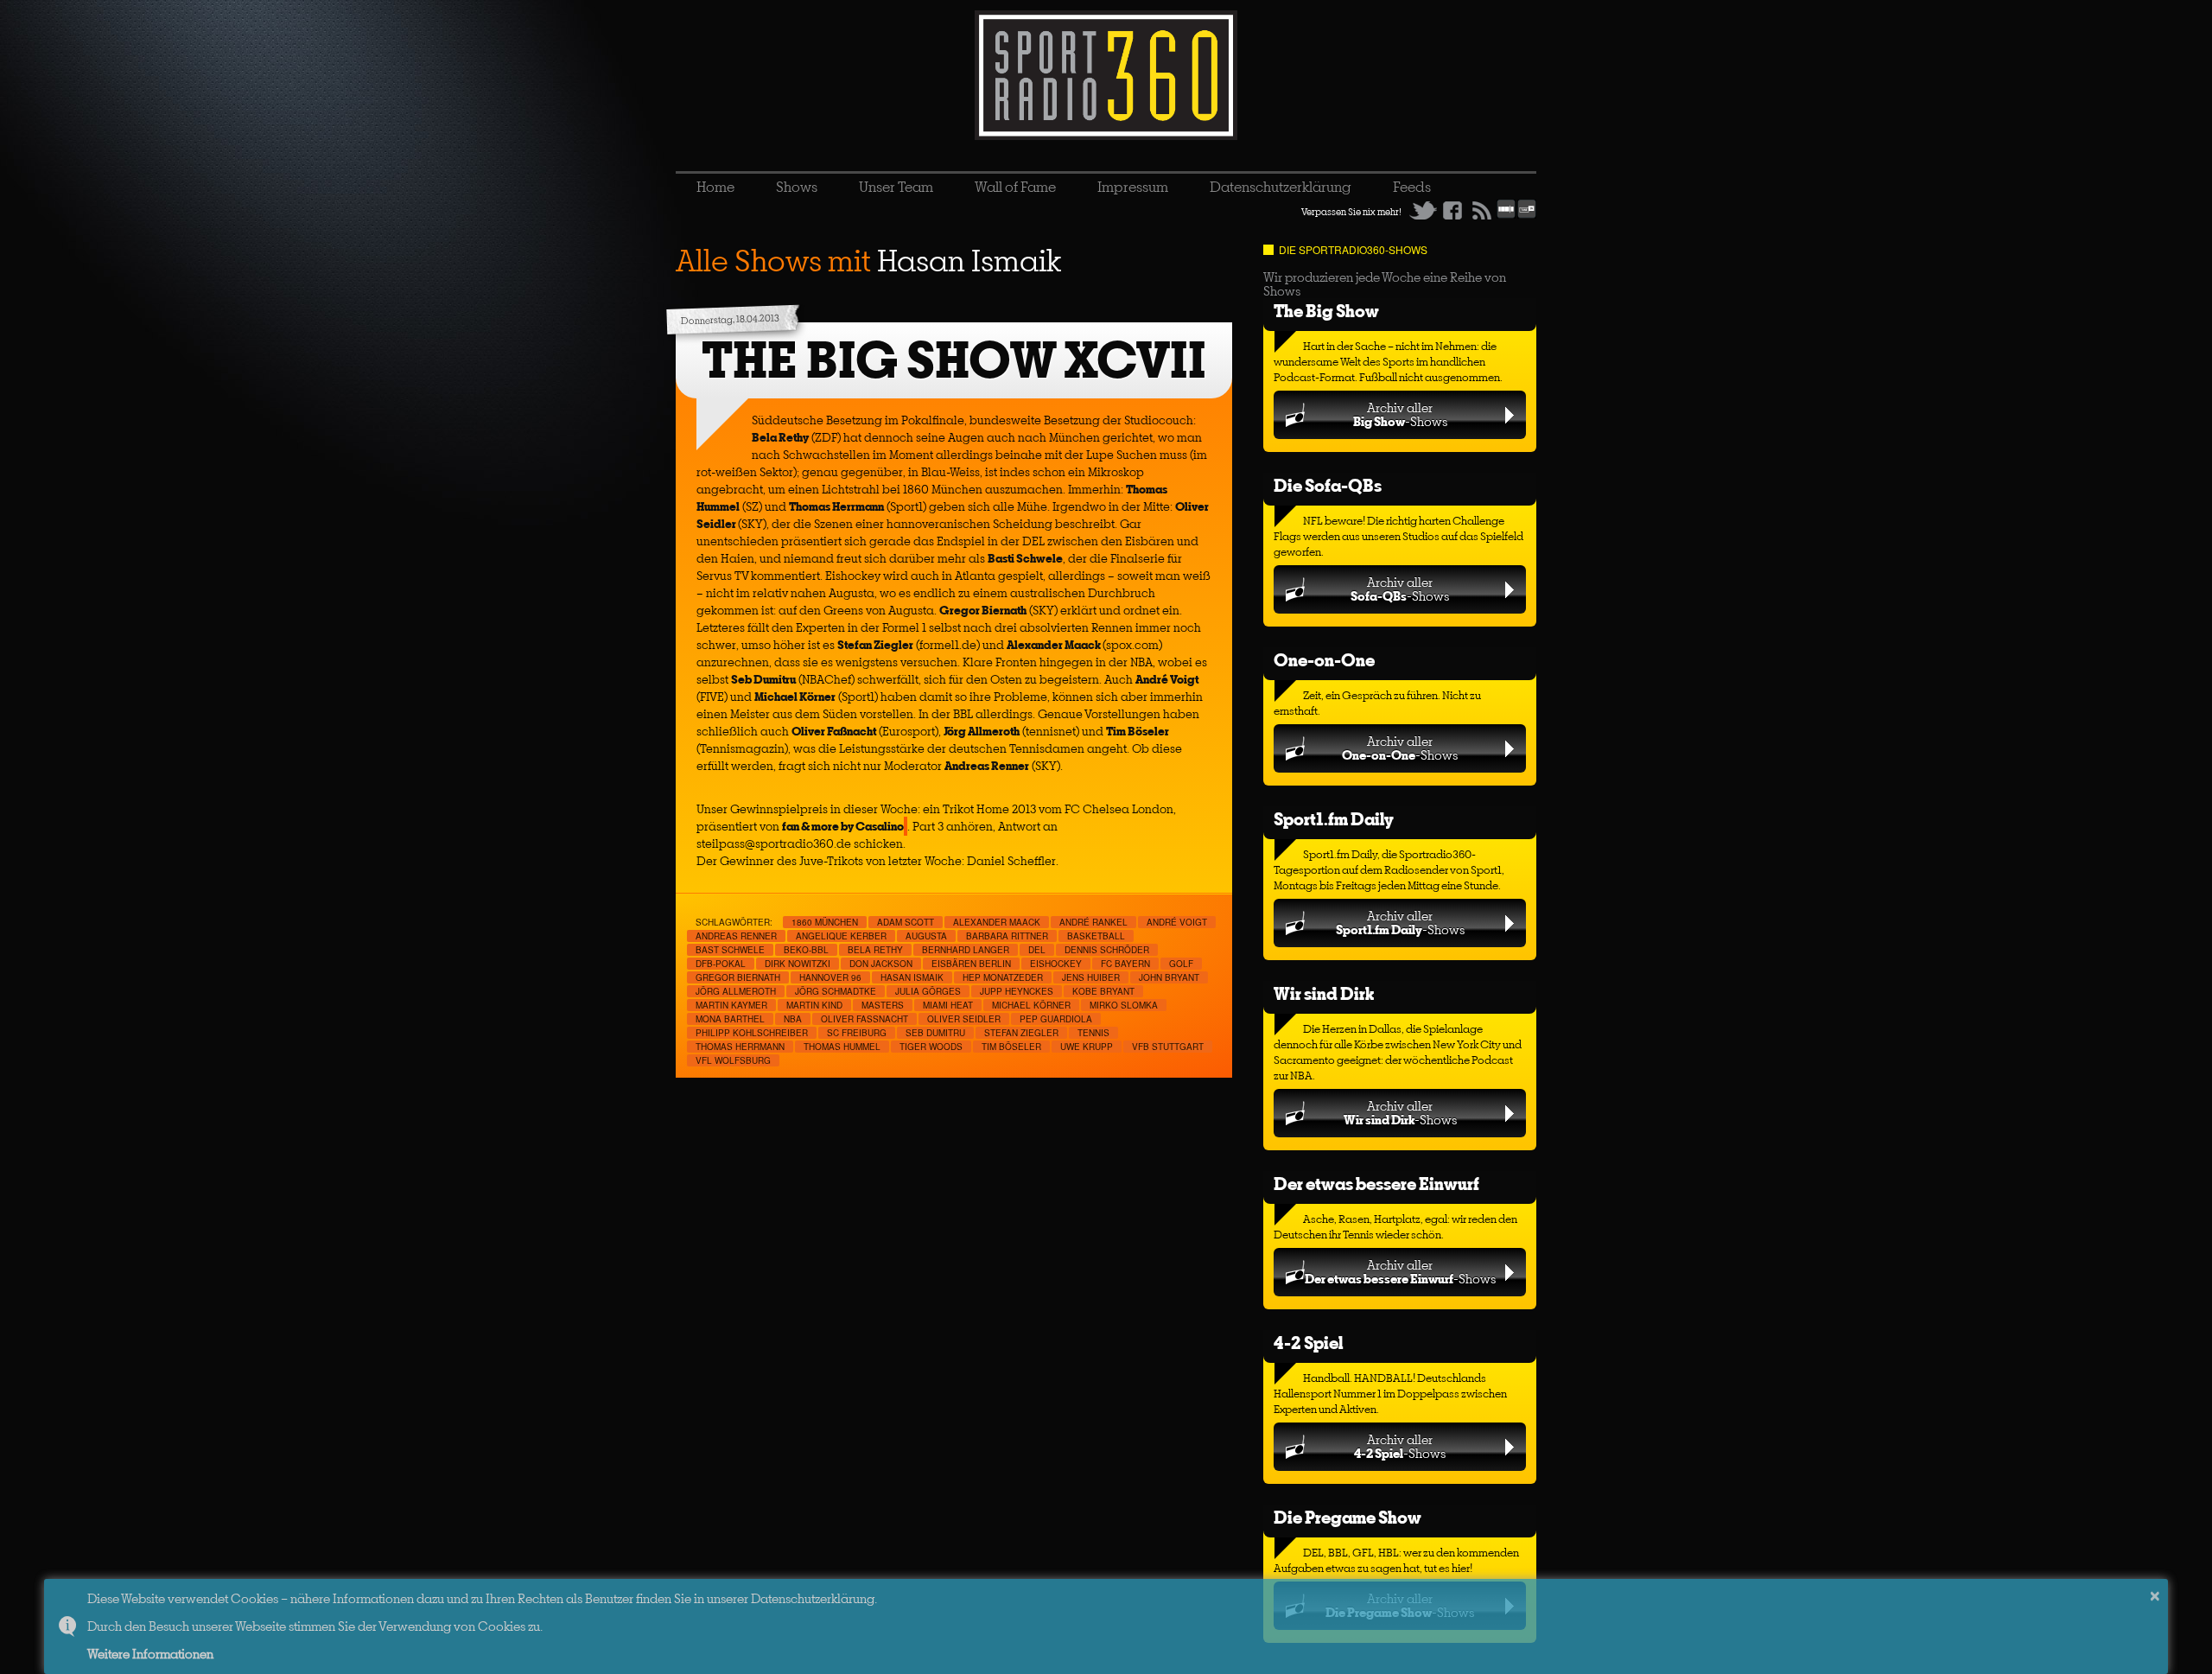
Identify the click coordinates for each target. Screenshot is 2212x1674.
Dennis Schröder (1107, 950)
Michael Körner (1031, 1005)
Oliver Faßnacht (864, 1019)
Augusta (926, 936)
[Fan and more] (906, 826)
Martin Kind (814, 1005)
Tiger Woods (931, 1047)
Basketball (1096, 936)
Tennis (1093, 1033)
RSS (1482, 210)
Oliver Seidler (964, 1019)
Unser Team (896, 187)
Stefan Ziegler (1021, 1033)
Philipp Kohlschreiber (752, 1033)
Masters (883, 1005)
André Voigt (1177, 922)
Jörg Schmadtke (836, 991)
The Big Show (1326, 311)
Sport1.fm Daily (1334, 819)
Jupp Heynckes (1017, 991)
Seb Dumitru (935, 1033)
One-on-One (1324, 660)
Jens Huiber (1091, 977)
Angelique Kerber (841, 936)
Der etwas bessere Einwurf (1376, 1184)
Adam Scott (906, 922)
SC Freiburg (857, 1033)
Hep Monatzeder (1003, 977)
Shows (797, 187)
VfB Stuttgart (1168, 1047)
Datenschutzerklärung (1281, 187)
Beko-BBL (806, 950)
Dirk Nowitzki (798, 964)
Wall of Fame (1015, 187)
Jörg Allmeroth (736, 991)
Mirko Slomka (1124, 1005)
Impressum (1133, 187)
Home (715, 187)
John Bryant (1169, 977)
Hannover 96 (830, 977)
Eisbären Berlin (971, 964)
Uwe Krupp (1087, 1047)
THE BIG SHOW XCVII (954, 360)
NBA (793, 1019)
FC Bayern (1125, 964)
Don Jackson (881, 964)
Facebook (1452, 210)
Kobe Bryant (1103, 991)
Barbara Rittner (1007, 936)
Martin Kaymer (731, 1005)
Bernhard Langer (966, 950)
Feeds (1412, 187)
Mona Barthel (730, 1019)
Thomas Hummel (842, 1047)
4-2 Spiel (1308, 1343)
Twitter (1423, 210)
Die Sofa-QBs (1328, 485)
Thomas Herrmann (740, 1047)
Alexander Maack (997, 922)
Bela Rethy (875, 950)
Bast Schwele (730, 950)
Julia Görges (928, 991)
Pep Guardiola (1056, 1019)
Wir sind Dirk (1324, 993)
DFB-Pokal (721, 964)
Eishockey (1056, 964)
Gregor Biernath (738, 977)
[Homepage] (1106, 75)
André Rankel (1093, 922)
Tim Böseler (1011, 1047)
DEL (1037, 950)
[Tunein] (1527, 215)
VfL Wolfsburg (733, 1060)
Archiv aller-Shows (1400, 414)
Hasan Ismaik (912, 977)
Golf (1181, 964)
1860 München (825, 922)
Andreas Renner (736, 936)
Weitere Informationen (150, 1654)
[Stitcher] (1506, 215)
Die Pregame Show (1348, 1517)
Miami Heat (948, 1005)
